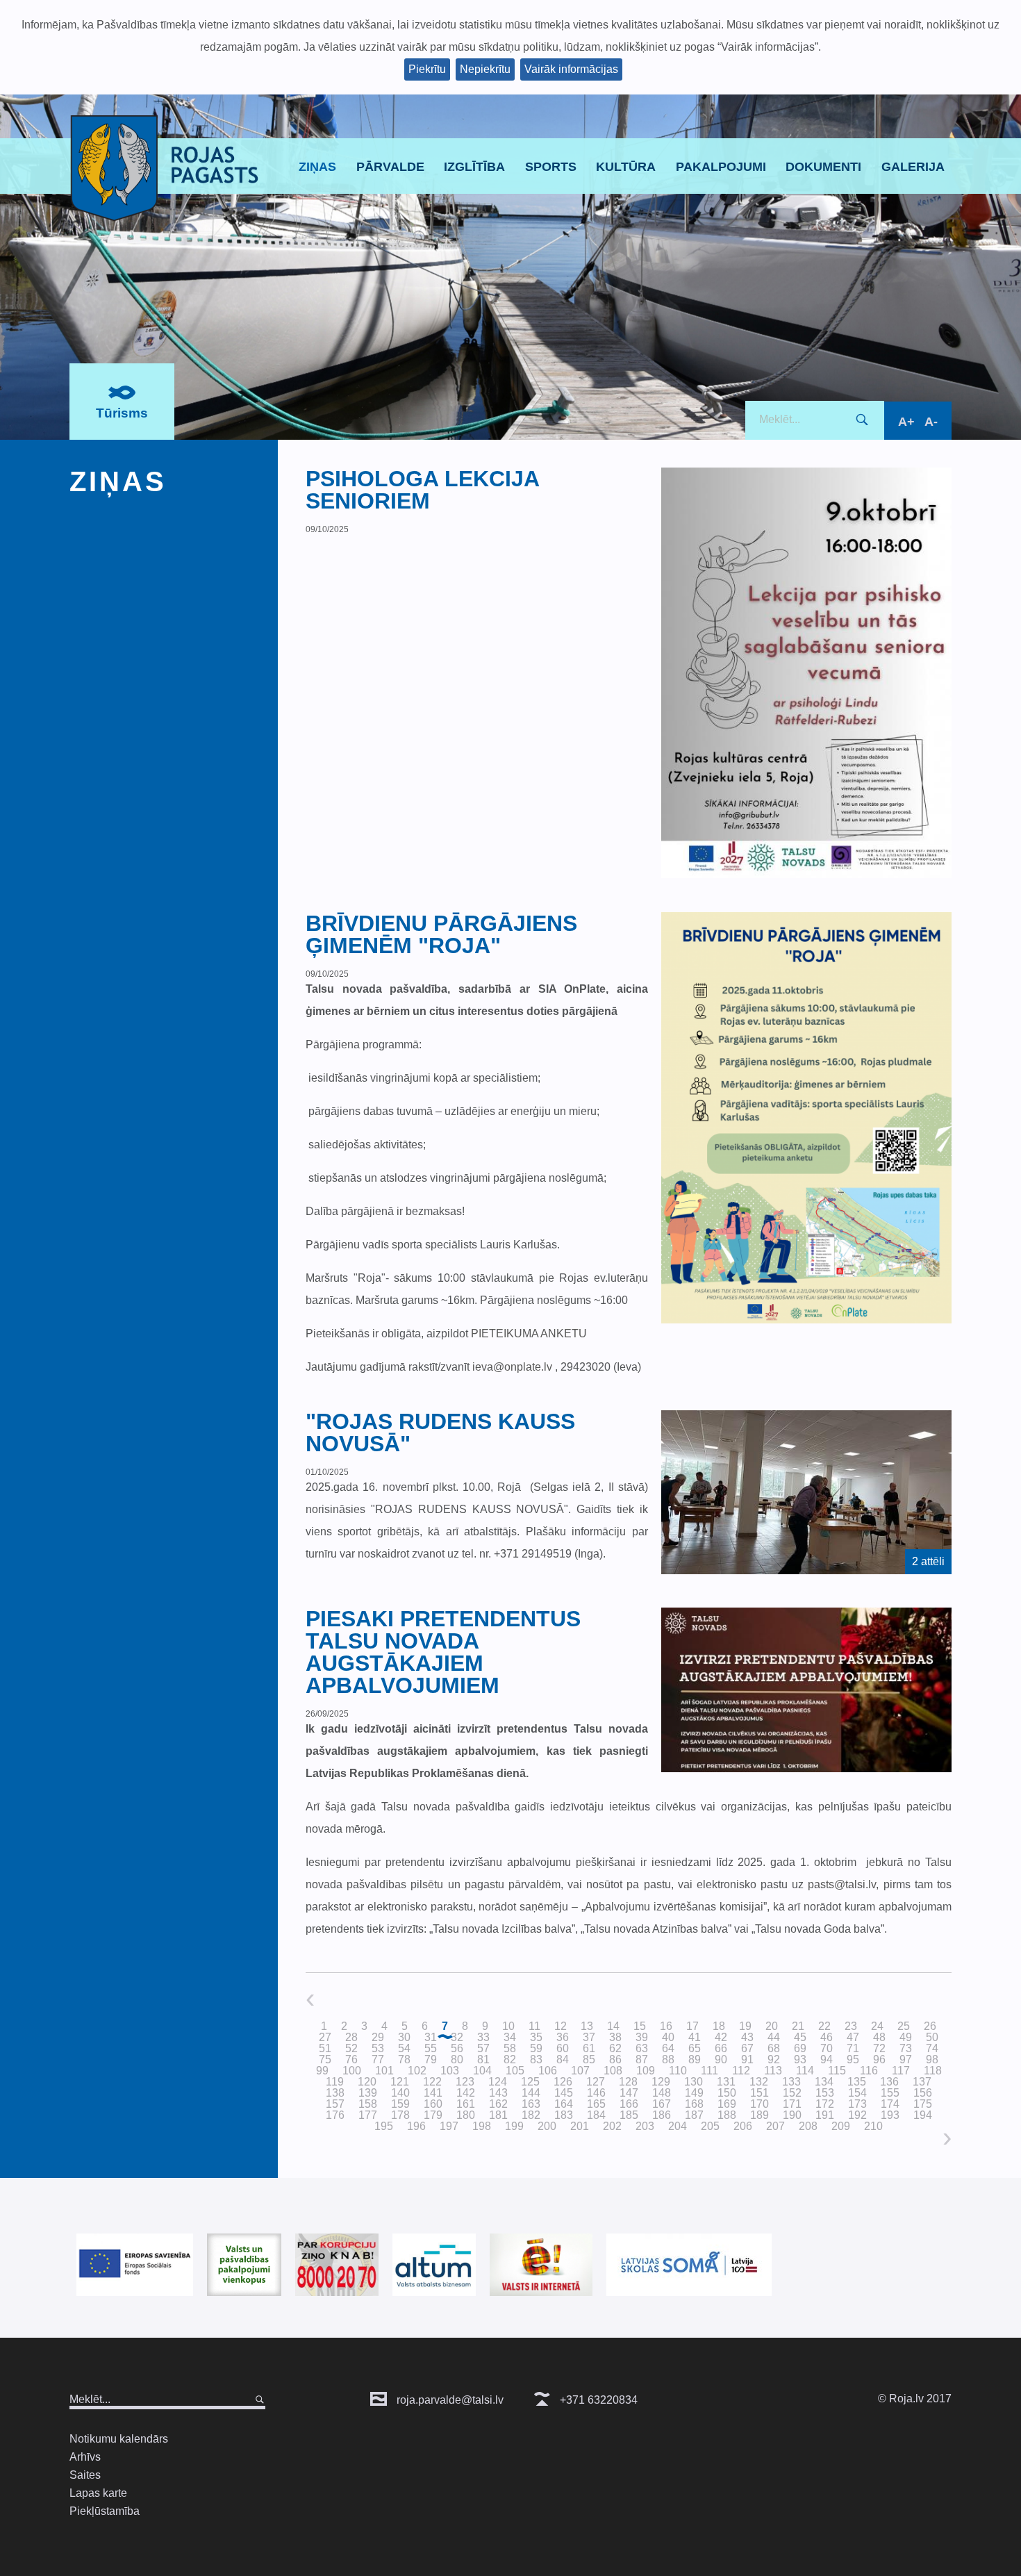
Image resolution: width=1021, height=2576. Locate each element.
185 (629, 2115)
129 (661, 2082)
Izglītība (474, 167)
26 (930, 2026)
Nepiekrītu (485, 69)
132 (759, 2082)
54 (404, 2049)
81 (483, 2060)
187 (694, 2115)
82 (510, 2060)
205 (710, 2127)
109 (646, 2071)
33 (483, 2038)
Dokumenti (823, 167)
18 (719, 2026)
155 (890, 2093)
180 (466, 2115)
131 (726, 2082)
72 (879, 2049)
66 (721, 2049)
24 (877, 2026)
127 (596, 2082)
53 (378, 2049)
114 (805, 2071)
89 (695, 2060)
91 (747, 2060)
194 (923, 2115)
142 (466, 2093)
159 (400, 2104)
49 (906, 2038)
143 (498, 2093)
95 (853, 2060)
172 (825, 2104)
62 (615, 2049)
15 (640, 2026)
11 (534, 2026)
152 (792, 2093)
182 (531, 2115)
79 (431, 2060)
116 (869, 2071)
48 (879, 2038)
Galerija (913, 167)
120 (367, 2082)
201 (580, 2127)
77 (378, 2060)
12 (561, 2026)
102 (417, 2071)
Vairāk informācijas (571, 69)
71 (853, 2049)
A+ (906, 422)
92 (774, 2060)
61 (589, 2049)
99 (322, 2071)
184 (596, 2115)
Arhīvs (85, 2457)
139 (368, 2093)
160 (433, 2104)
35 (536, 2038)
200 (547, 2127)
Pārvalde (390, 167)
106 (548, 2071)
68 (774, 2049)
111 (709, 2071)
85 (589, 2060)
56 (457, 2049)
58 (510, 2049)
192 (857, 2115)
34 (510, 2038)
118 (933, 2071)
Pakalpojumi (721, 167)
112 (741, 2071)
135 (857, 2082)
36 (563, 2038)
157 (335, 2104)
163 (531, 2104)
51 (325, 2049)
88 (668, 2060)
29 (378, 2038)
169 (727, 2104)
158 (368, 2104)
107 (580, 2071)
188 (727, 2115)
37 (589, 2038)
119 (335, 2082)
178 (400, 2115)
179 (433, 2115)
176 (335, 2115)
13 (587, 2026)
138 (335, 2093)
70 (827, 2049)
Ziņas (317, 167)
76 (351, 2060)
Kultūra (626, 167)
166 (629, 2104)
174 (890, 2104)
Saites (85, 2475)
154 (857, 2093)
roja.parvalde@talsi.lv (449, 2400)
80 (457, 2060)
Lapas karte (98, 2493)
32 (457, 2038)
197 (449, 2127)
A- (931, 422)
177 (368, 2115)
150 (727, 2093)
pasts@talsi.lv (842, 1884)
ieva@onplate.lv (512, 1367)
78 (404, 2060)
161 (466, 2104)
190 (792, 2115)
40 (668, 2038)
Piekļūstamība (105, 2511)
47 (853, 2038)
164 (564, 2104)
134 (824, 2082)
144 (531, 2093)
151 (759, 2093)
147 (629, 2093)
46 (827, 2038)
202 (612, 2127)
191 (825, 2115)
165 (596, 2104)
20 (772, 2026)
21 (798, 2026)
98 (932, 2060)
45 (800, 2038)
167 (662, 2104)
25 (904, 2026)
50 (932, 2038)
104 (482, 2071)
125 (530, 2082)
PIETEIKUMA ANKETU (529, 1334)
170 (759, 2104)
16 (666, 2026)
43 (747, 2038)
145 (564, 2093)
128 (628, 2082)
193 (890, 2115)
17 (692, 2026)
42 (721, 2038)
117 (901, 2071)
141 (433, 2093)
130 (694, 2082)
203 (645, 2127)
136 (889, 2082)
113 (773, 2071)
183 (564, 2115)
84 (563, 2060)
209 (841, 2127)
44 (774, 2038)
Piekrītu (427, 69)
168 (694, 2104)
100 (352, 2071)
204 (678, 2127)
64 (668, 2049)
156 (923, 2093)
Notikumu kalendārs (119, 2439)
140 (400, 2093)
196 (416, 2127)
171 (792, 2104)
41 (695, 2038)
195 (384, 2127)
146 (596, 2093)
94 (827, 2060)
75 (325, 2060)
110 (678, 2071)
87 (642, 2060)
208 (808, 2127)
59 (536, 2049)
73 (906, 2049)
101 (384, 2071)
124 (498, 2082)
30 (404, 2038)
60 (563, 2049)
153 (825, 2093)
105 (515, 2071)
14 (613, 2026)
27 (325, 2038)
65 (695, 2049)
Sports (551, 167)
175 (923, 2104)
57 (483, 2049)
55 (431, 2049)
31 (431, 2038)
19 (745, 2026)
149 (694, 2093)
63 (642, 2049)
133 (791, 2082)
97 (906, 2060)
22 (824, 2026)
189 (759, 2115)
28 (351, 2038)
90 (721, 2060)
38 (615, 2038)
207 (775, 2127)
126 (563, 2082)
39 (642, 2038)
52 (351, 2049)
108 (613, 2071)
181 (498, 2115)
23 (851, 2026)
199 (514, 2127)
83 (536, 2060)
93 (800, 2060)
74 (932, 2049)
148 (662, 2093)
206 (743, 2127)
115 (837, 2071)
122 (432, 2082)
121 (400, 2082)
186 (662, 2115)
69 (800, 2049)
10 (508, 2026)
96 (879, 2060)
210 (873, 2127)
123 (465, 2082)
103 (450, 2071)
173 (857, 2104)
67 (747, 2049)
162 (498, 2104)
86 (615, 2060)
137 (922, 2082)
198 (482, 2127)
